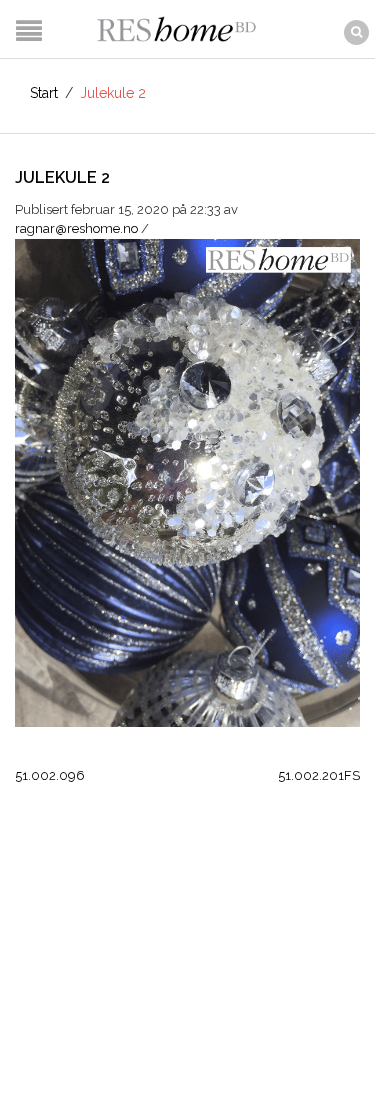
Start (44, 93)
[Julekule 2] (187, 481)
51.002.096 (50, 775)
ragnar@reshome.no (76, 228)
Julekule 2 (62, 177)
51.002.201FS (319, 775)
